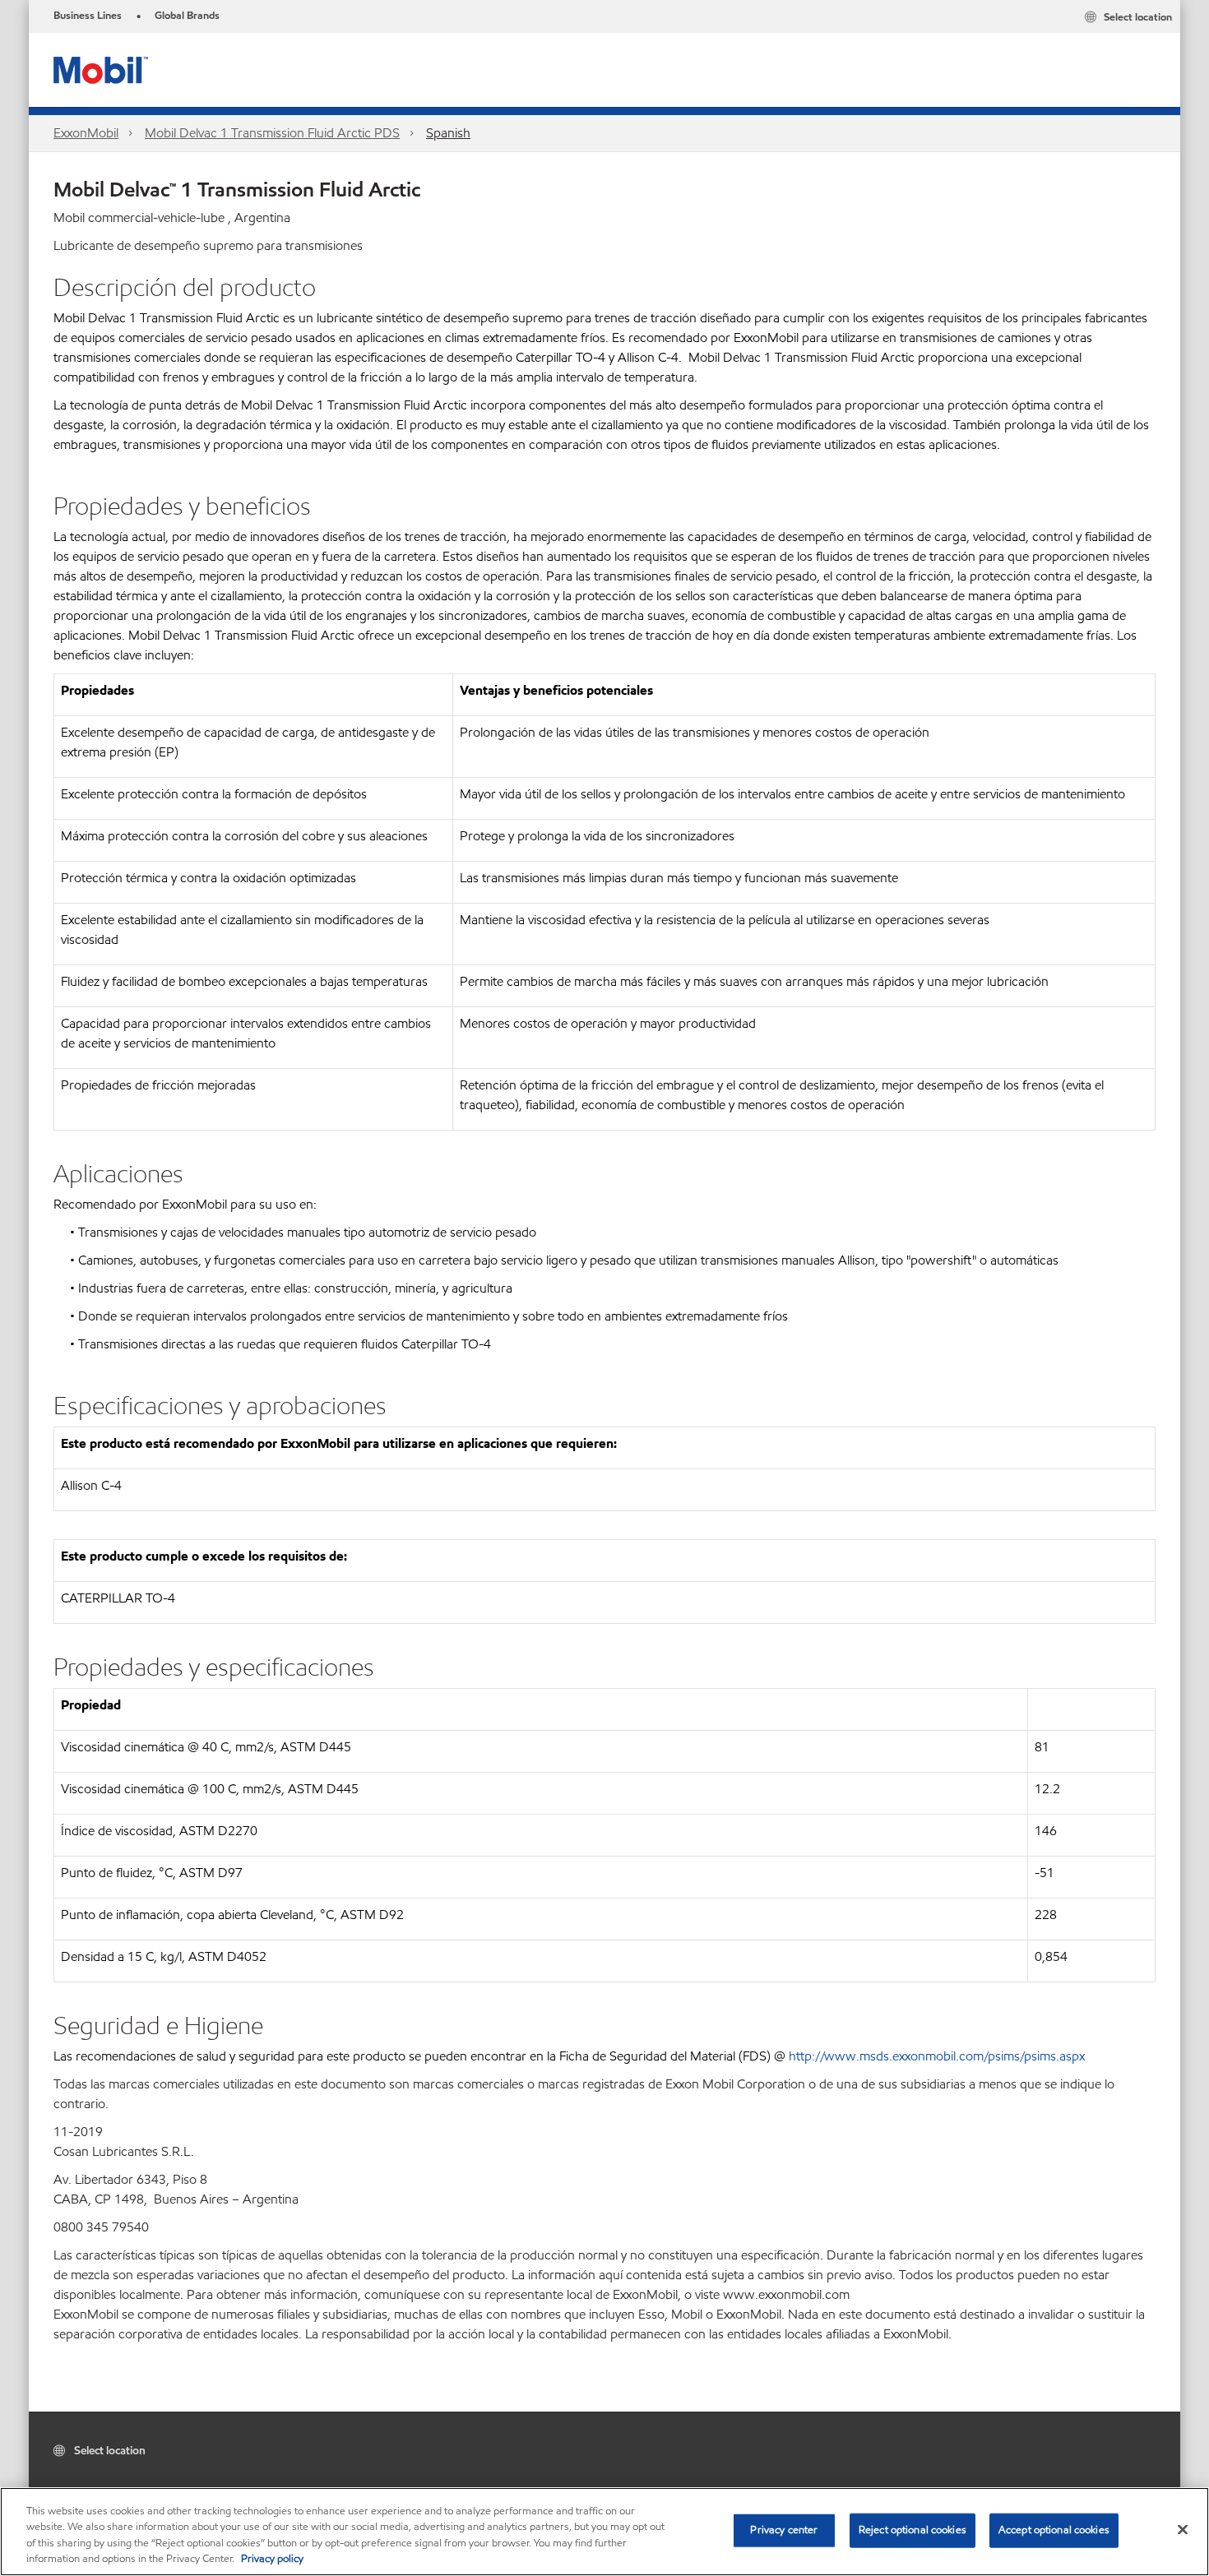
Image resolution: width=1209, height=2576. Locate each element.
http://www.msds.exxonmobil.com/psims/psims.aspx (937, 2056)
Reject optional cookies (913, 2530)
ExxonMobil (86, 133)
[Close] (1183, 2529)
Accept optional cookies (1054, 2530)
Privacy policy (272, 2559)
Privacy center (784, 2530)
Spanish (448, 133)
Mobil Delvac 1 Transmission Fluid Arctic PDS (272, 133)
